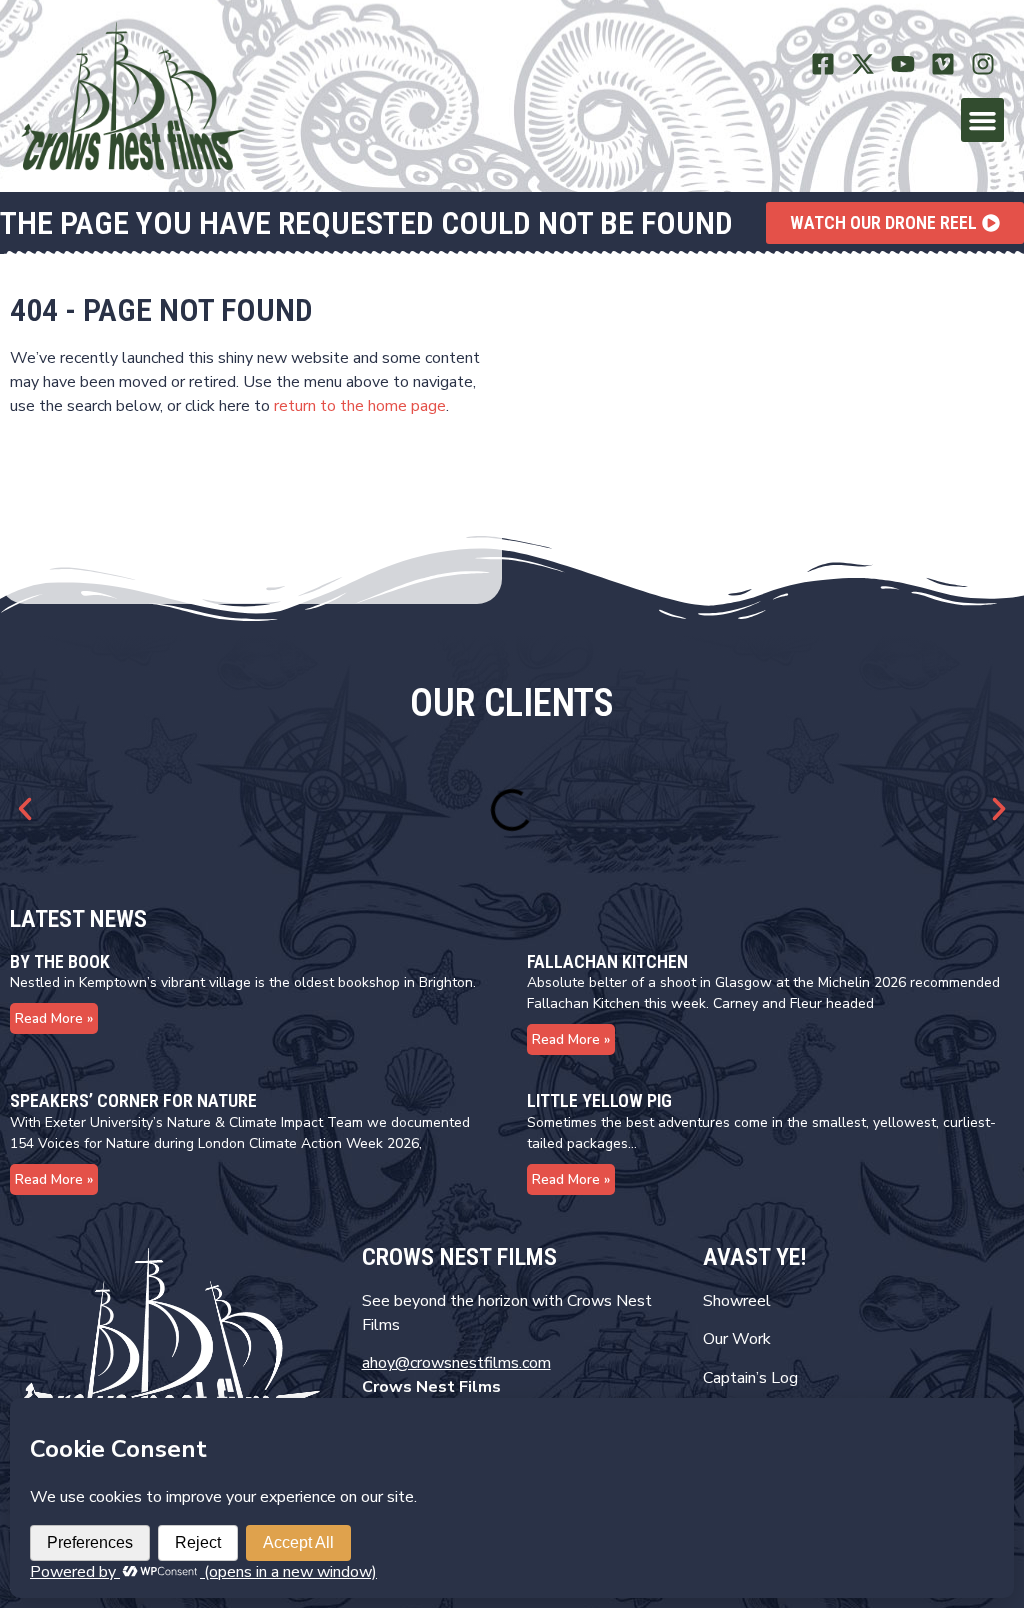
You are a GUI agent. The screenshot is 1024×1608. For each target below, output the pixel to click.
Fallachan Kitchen (607, 961)
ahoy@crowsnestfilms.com (456, 1363)
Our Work (737, 1339)
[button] (983, 120)
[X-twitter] (863, 64)
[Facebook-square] (823, 64)
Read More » (54, 1018)
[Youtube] (903, 64)
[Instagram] (982, 64)
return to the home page (360, 406)
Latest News (78, 919)
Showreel (737, 1301)
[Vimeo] (942, 64)
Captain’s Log (750, 1378)
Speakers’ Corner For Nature (133, 1100)
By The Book (60, 961)
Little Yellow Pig (599, 1100)
